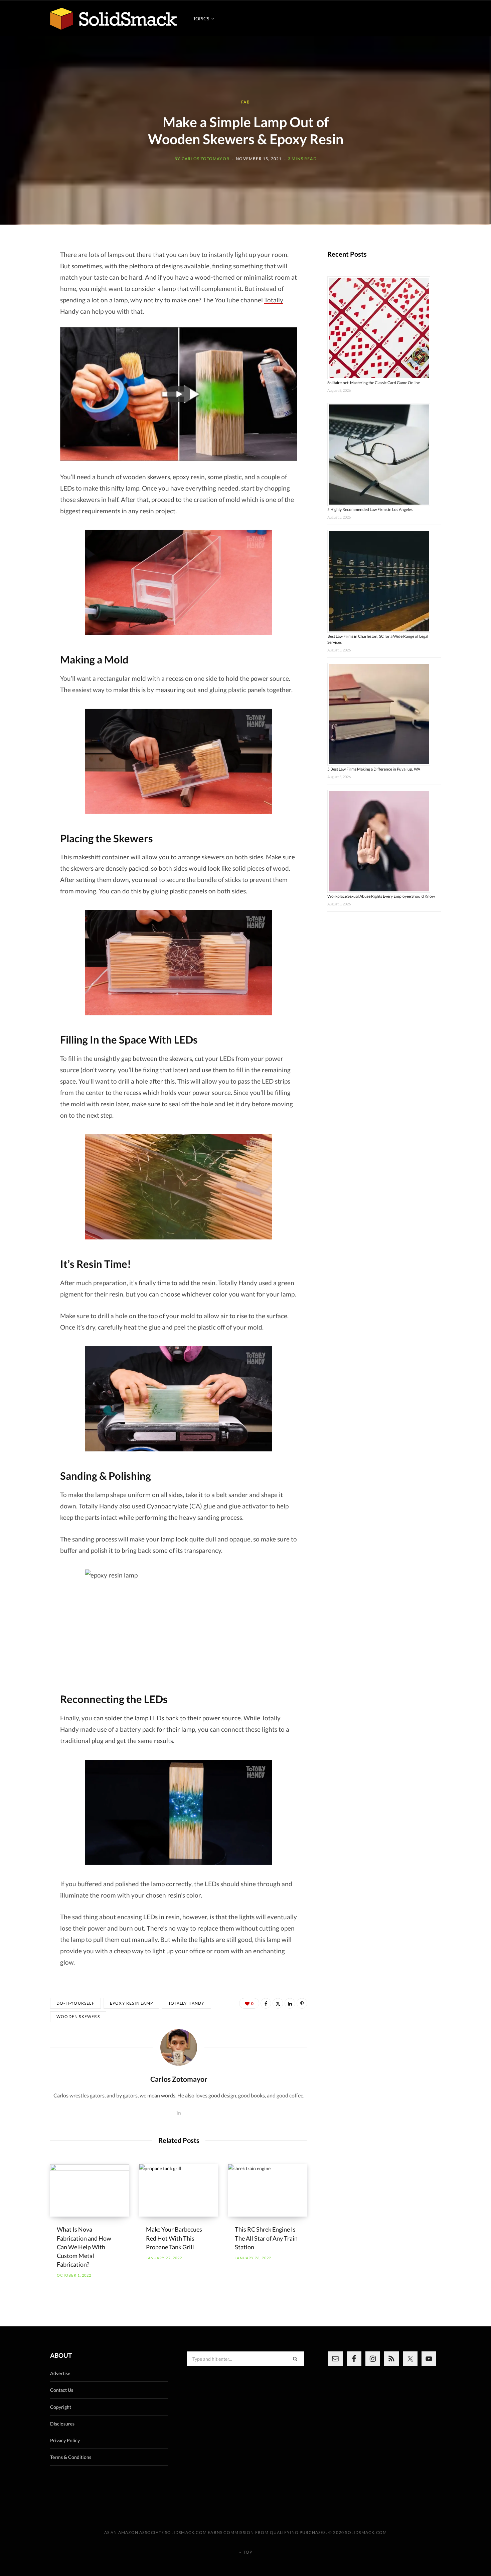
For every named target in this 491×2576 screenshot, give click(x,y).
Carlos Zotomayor (206, 159)
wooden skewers (78, 2017)
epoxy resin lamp (131, 2003)
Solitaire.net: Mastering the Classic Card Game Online (374, 383)
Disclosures (62, 2424)
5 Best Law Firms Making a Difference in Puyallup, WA (374, 769)
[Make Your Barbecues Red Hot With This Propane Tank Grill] (179, 2191)
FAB (246, 102)
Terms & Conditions (71, 2457)
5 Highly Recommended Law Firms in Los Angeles (370, 509)
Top (247, 2552)
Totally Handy (187, 2003)
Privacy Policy (65, 2440)
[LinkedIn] (290, 2003)
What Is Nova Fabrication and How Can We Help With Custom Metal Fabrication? (84, 2247)
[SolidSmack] (114, 19)
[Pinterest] (302, 2003)
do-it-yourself (75, 2003)
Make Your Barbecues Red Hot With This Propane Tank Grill (174, 2238)
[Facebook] (266, 2003)
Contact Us (62, 2390)
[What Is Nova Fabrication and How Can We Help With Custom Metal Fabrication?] (90, 2191)
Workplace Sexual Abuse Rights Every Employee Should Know (381, 896)
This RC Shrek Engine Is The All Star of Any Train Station (266, 2238)
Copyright (61, 2407)
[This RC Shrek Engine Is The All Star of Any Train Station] (268, 2191)
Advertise (60, 2373)
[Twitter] (278, 2003)
